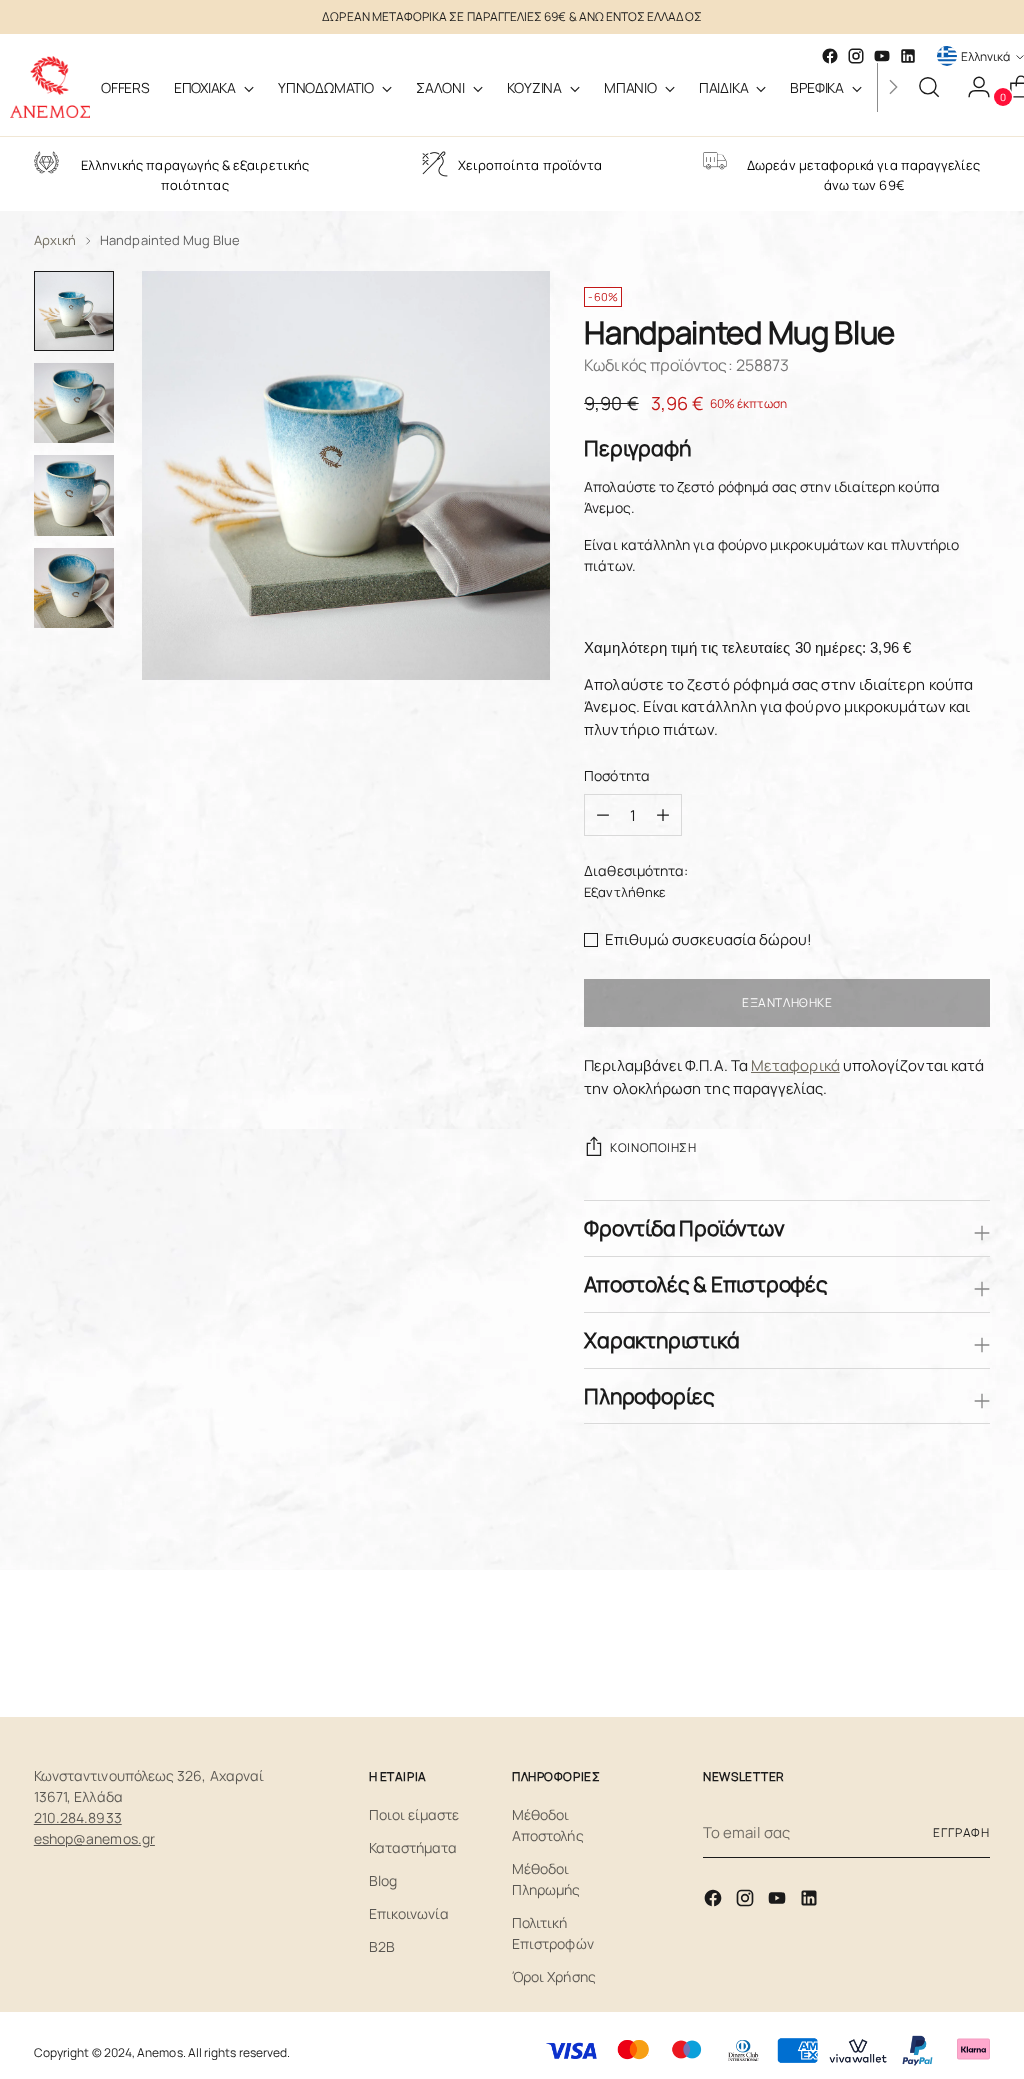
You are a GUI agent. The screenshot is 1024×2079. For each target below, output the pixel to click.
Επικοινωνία (409, 1913)
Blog (383, 1880)
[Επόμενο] (893, 87)
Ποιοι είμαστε (414, 1814)
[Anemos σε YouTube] (779, 1901)
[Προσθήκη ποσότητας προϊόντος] (603, 815)
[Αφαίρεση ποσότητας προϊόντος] (663, 815)
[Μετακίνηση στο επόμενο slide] (973, 1648)
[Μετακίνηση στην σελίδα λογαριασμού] (971, 87)
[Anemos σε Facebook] (715, 1901)
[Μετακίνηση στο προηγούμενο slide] (927, 1649)
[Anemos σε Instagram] (747, 1901)
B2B (382, 1946)
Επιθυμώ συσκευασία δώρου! (709, 939)
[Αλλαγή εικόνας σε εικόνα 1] (74, 311)
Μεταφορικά (795, 1065)
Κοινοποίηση (653, 1147)
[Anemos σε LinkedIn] (908, 56)
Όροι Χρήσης (554, 1976)
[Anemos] (50, 87)
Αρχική (55, 240)
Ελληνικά (985, 56)
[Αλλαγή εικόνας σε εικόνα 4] (74, 588)
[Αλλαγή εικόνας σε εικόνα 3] (74, 495)
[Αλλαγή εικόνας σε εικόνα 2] (74, 403)
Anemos (159, 2052)
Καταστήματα (413, 1847)
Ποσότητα (617, 775)
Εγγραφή (961, 1832)
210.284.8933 (78, 1817)
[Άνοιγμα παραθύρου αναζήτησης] (929, 87)
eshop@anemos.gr (94, 1838)
